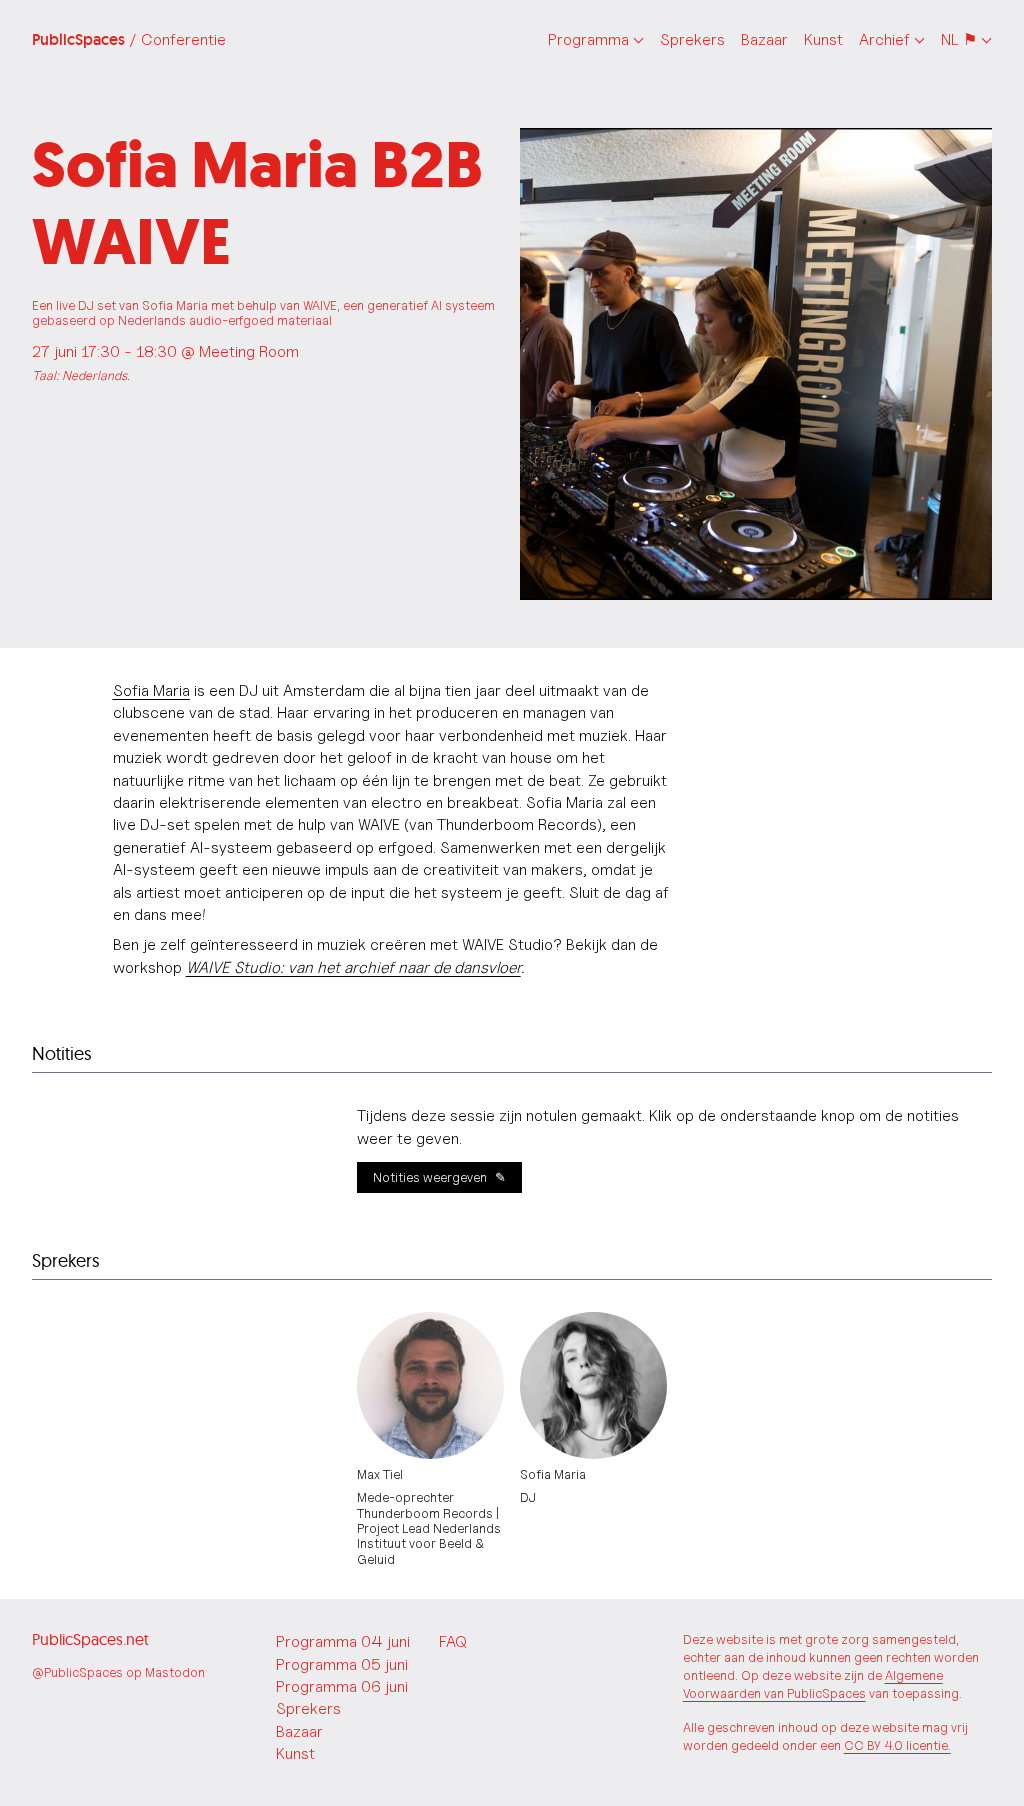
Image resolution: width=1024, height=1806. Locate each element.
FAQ (453, 1641)
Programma (588, 39)
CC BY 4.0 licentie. (897, 1745)
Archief (884, 39)
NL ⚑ (959, 39)
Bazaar (764, 39)
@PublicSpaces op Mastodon (118, 1672)
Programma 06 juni (342, 1686)
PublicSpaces (129, 40)
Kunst (823, 39)
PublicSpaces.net (90, 1639)
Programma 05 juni (342, 1664)
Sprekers (692, 39)
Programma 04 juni (343, 1641)
